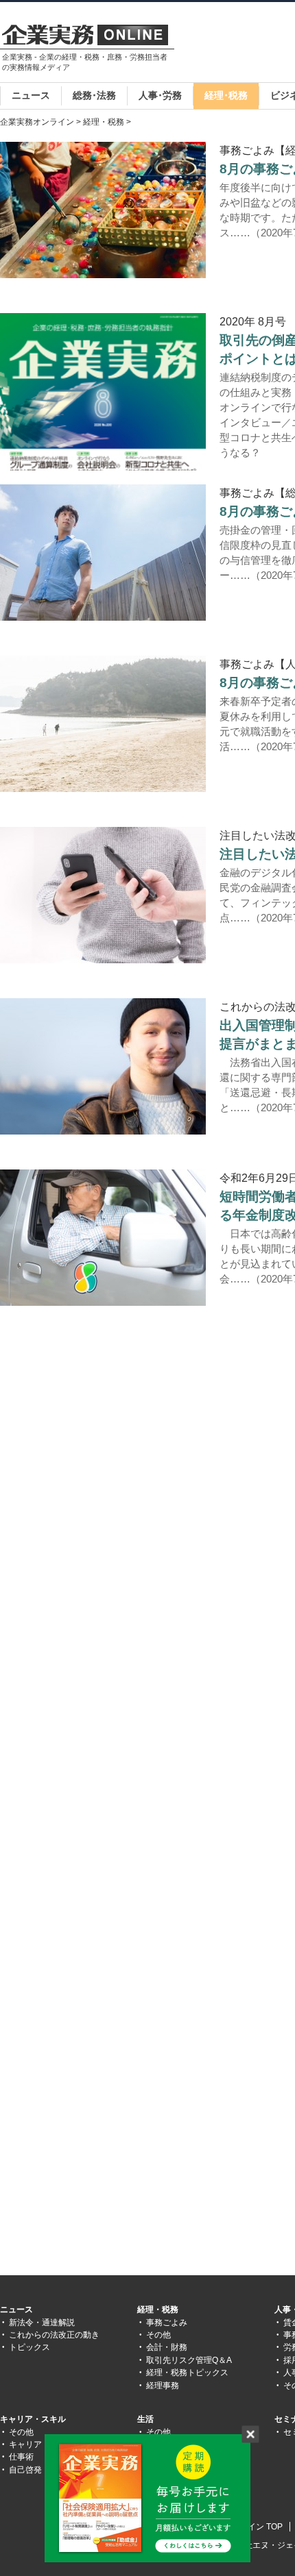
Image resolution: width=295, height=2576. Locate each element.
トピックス (29, 2347)
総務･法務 (94, 95)
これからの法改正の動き (54, 2335)
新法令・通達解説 (42, 2323)
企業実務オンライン (37, 122)
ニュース (31, 95)
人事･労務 (160, 95)
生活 (145, 2419)
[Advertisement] (115, 1457)
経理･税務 (226, 95)
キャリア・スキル (33, 2419)
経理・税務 (104, 122)
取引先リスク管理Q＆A (189, 2360)
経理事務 (163, 2386)
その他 (158, 2335)
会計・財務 (167, 2347)
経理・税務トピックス (187, 2373)
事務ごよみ (167, 2323)
